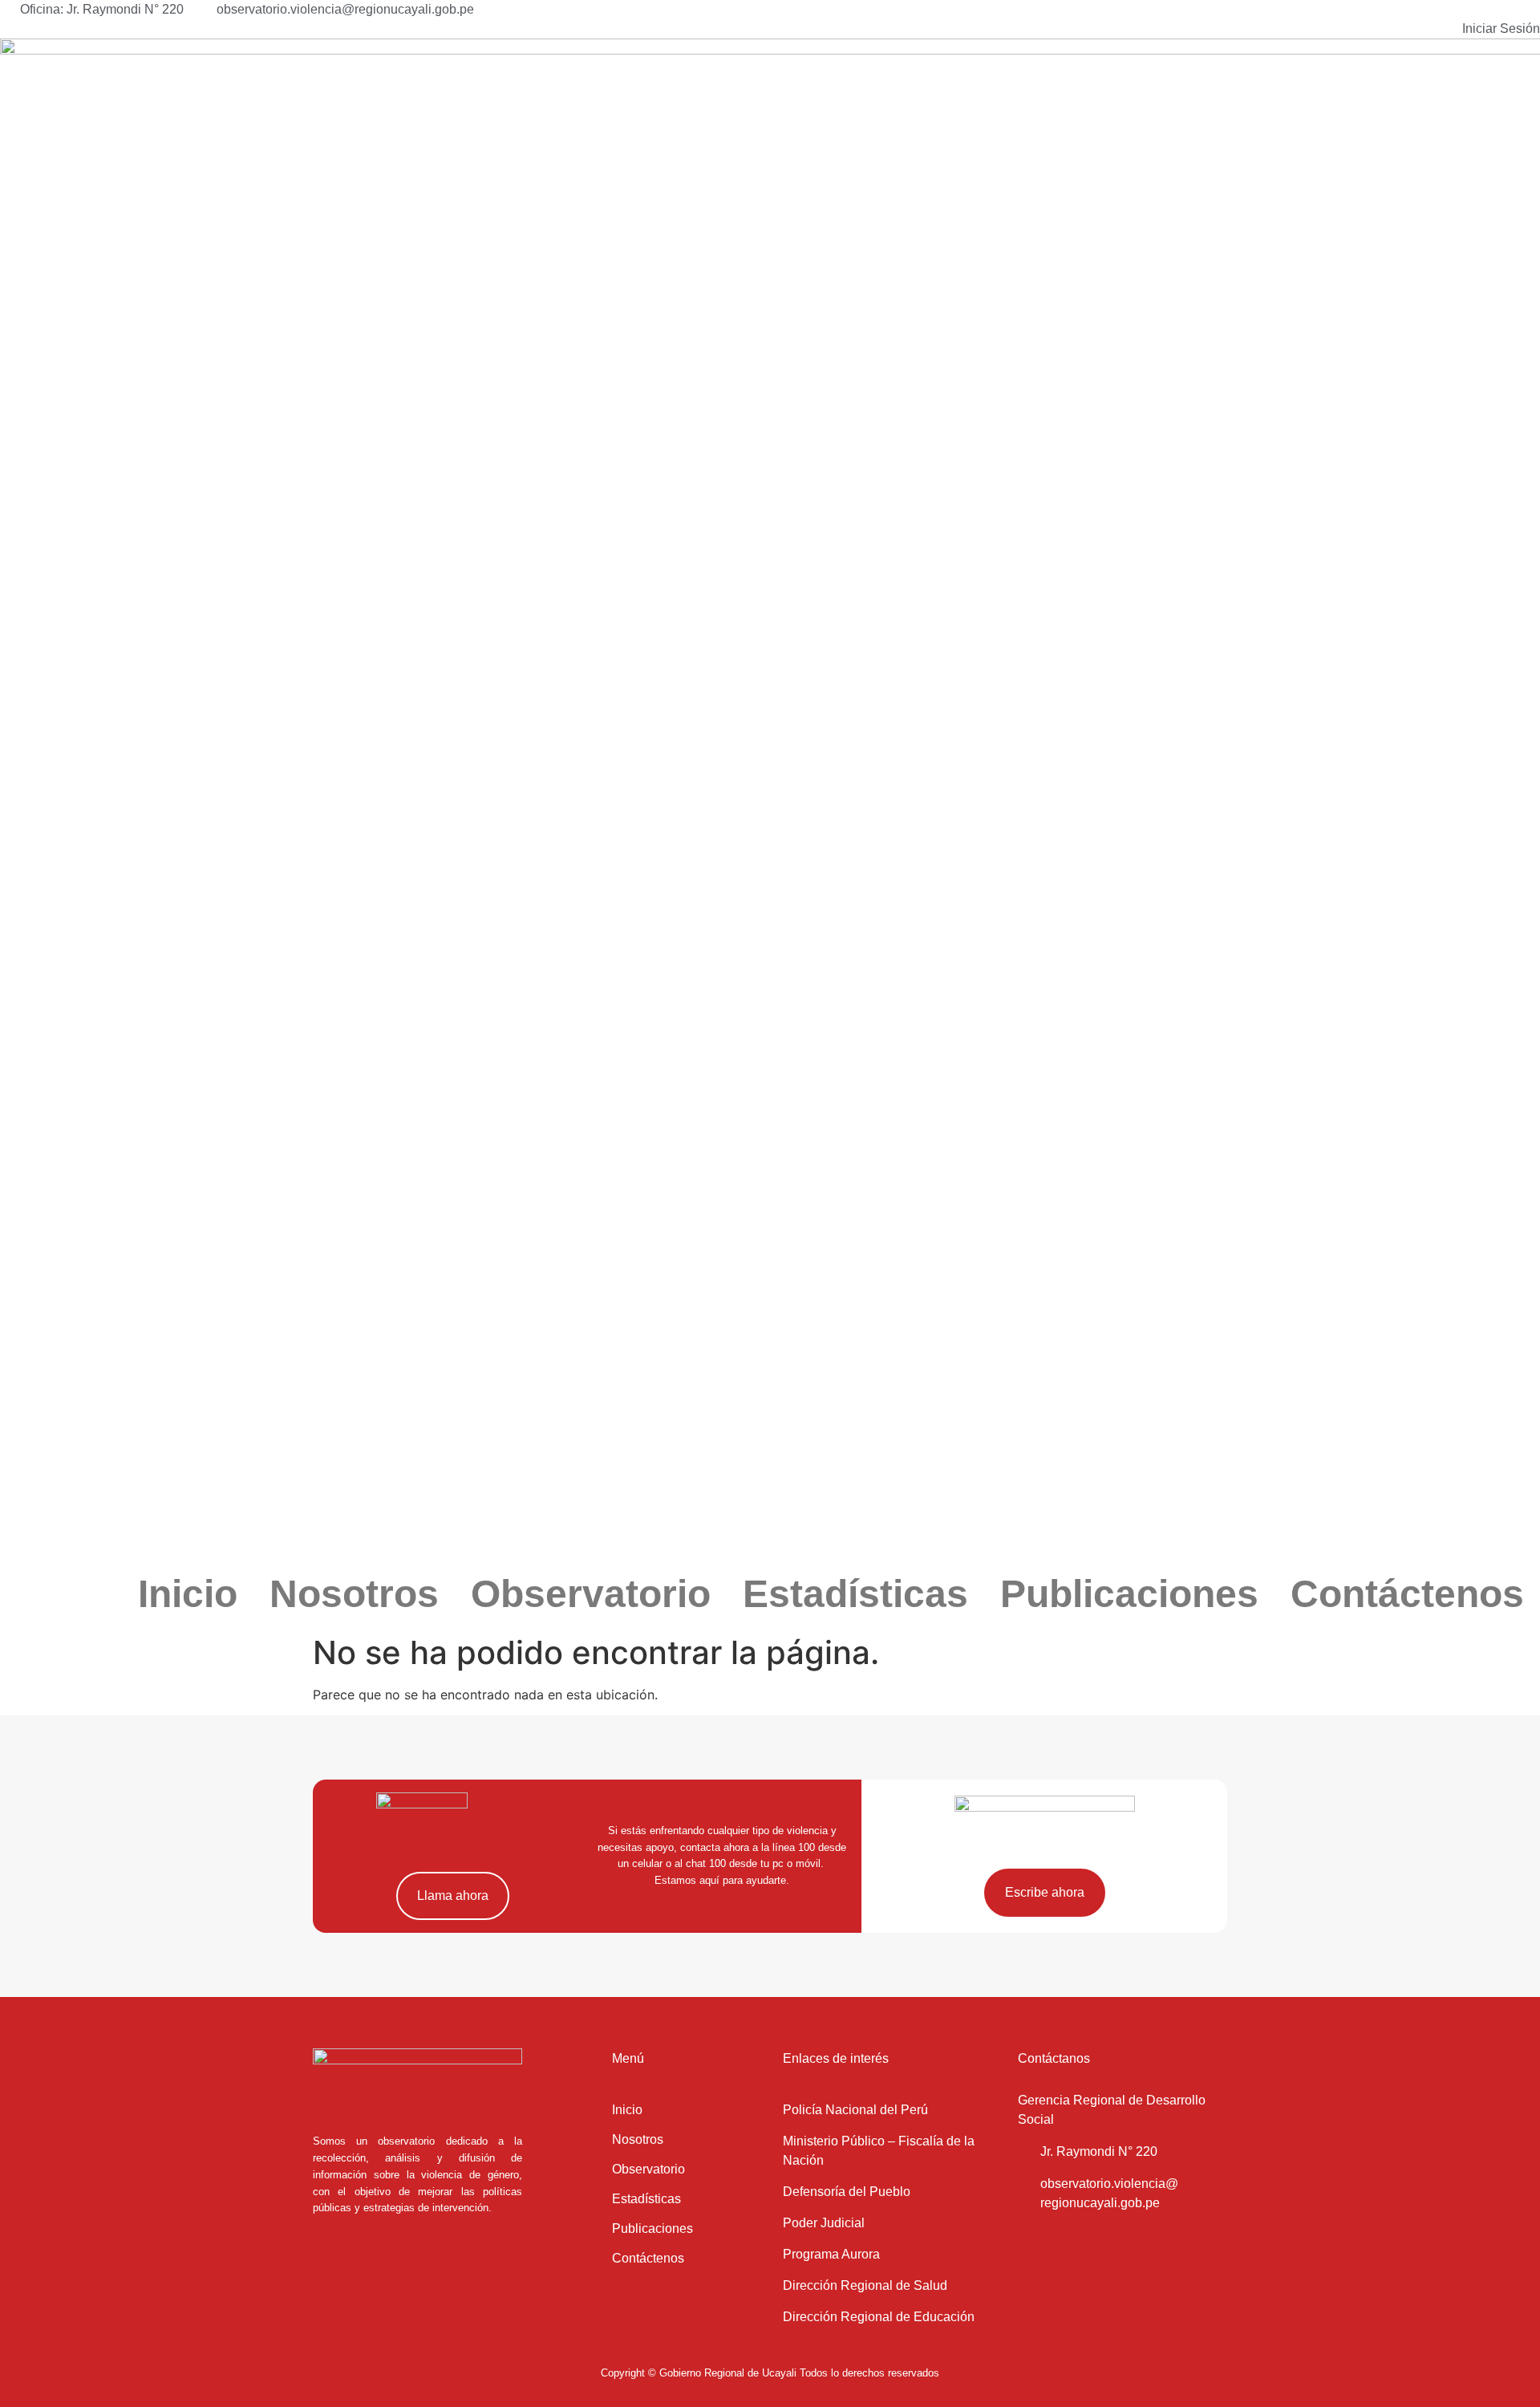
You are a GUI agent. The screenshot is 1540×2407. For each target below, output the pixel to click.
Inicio (188, 1594)
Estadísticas (855, 1594)
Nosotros (354, 1594)
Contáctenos (1407, 1594)
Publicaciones (1129, 1594)
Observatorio (591, 1594)
